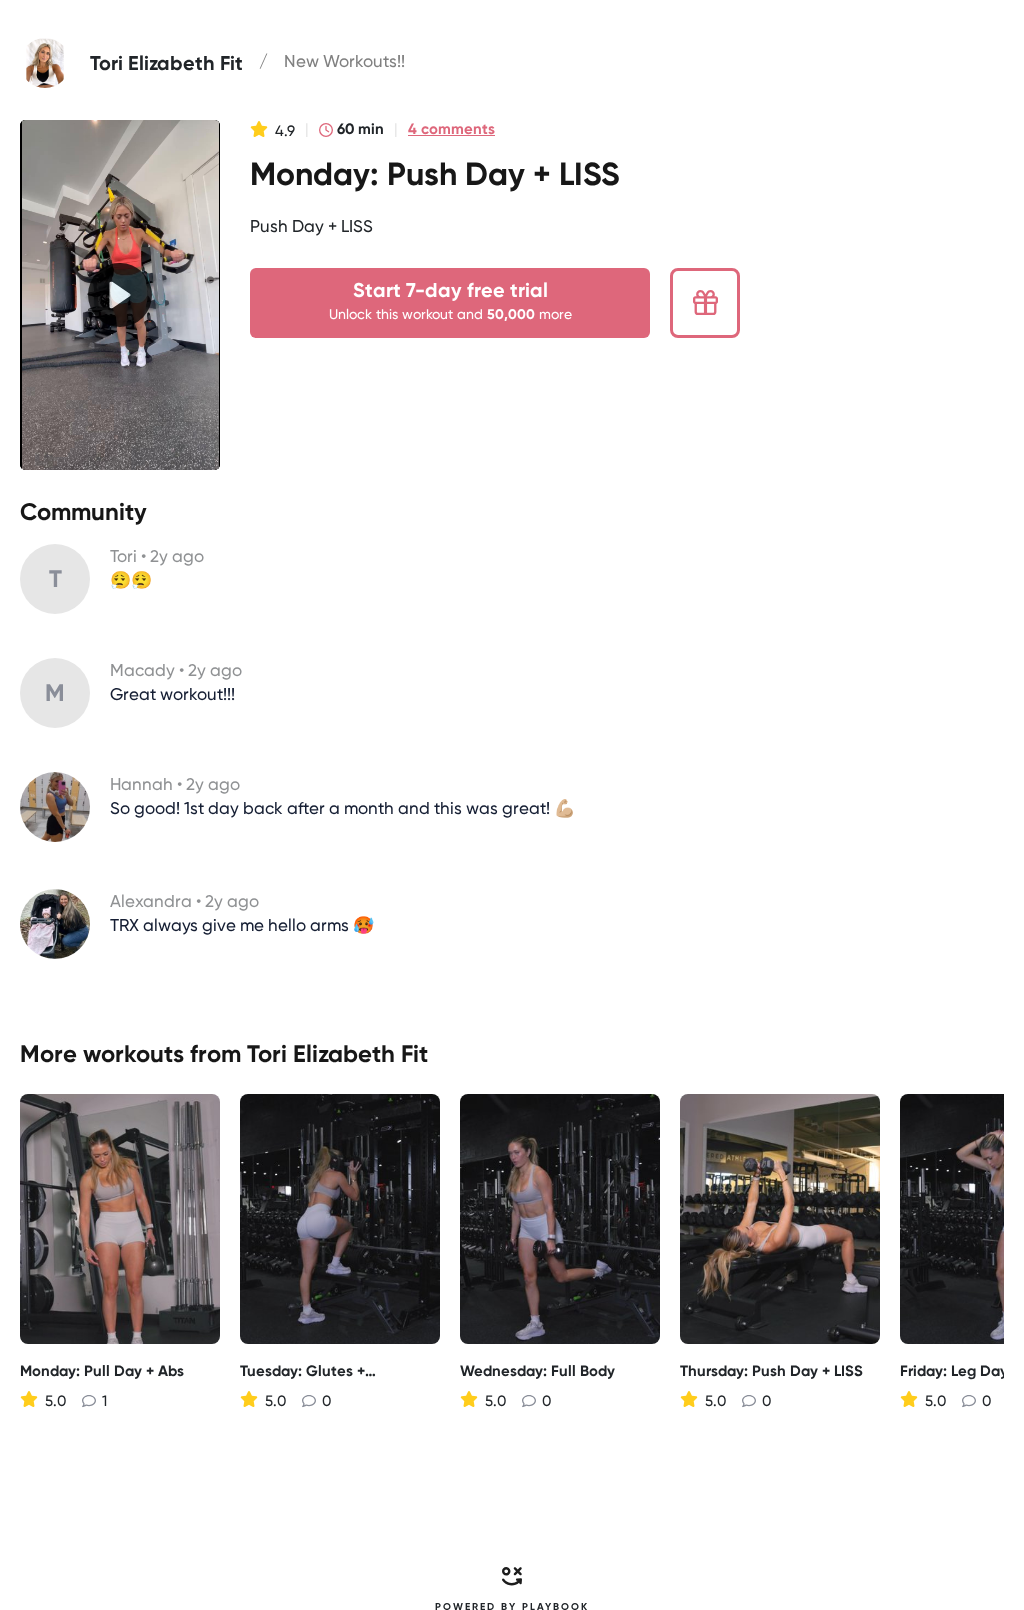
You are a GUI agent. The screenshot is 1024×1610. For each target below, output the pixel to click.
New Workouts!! (344, 61)
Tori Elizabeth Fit (337, 1053)
